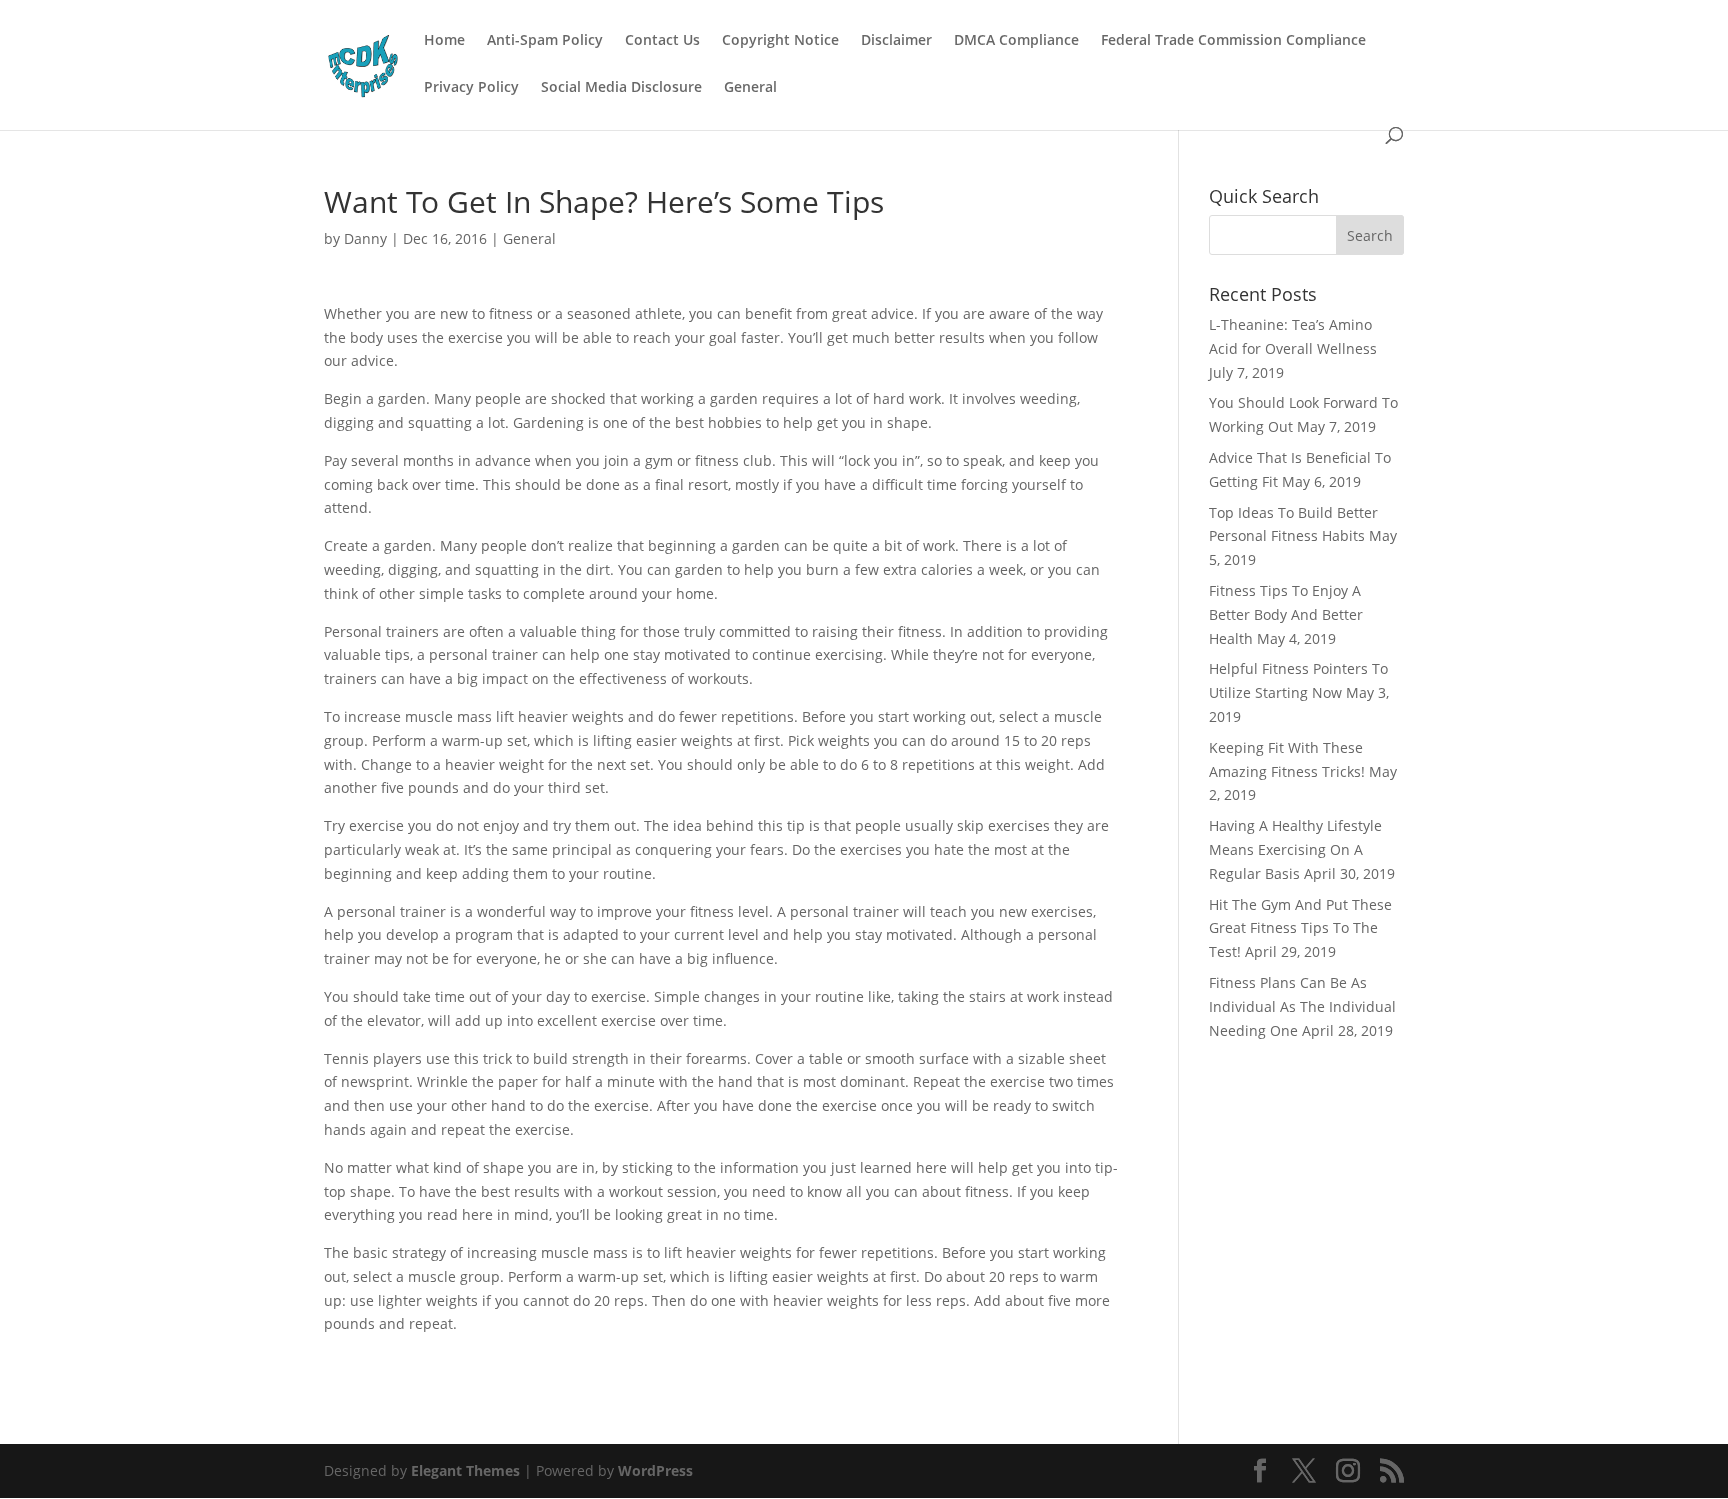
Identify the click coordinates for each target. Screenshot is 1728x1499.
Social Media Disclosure (621, 88)
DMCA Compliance (1016, 41)
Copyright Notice (780, 41)
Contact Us (662, 41)
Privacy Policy (471, 88)
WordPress (655, 1470)
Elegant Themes (465, 1470)
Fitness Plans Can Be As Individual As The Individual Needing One (1302, 1006)
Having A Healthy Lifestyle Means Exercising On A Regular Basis (1295, 849)
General (750, 88)
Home (444, 41)
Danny (365, 238)
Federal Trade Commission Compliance (1233, 41)
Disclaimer (896, 41)
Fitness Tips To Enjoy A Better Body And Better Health (1286, 614)
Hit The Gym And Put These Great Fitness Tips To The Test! (1300, 928)
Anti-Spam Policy (545, 41)
